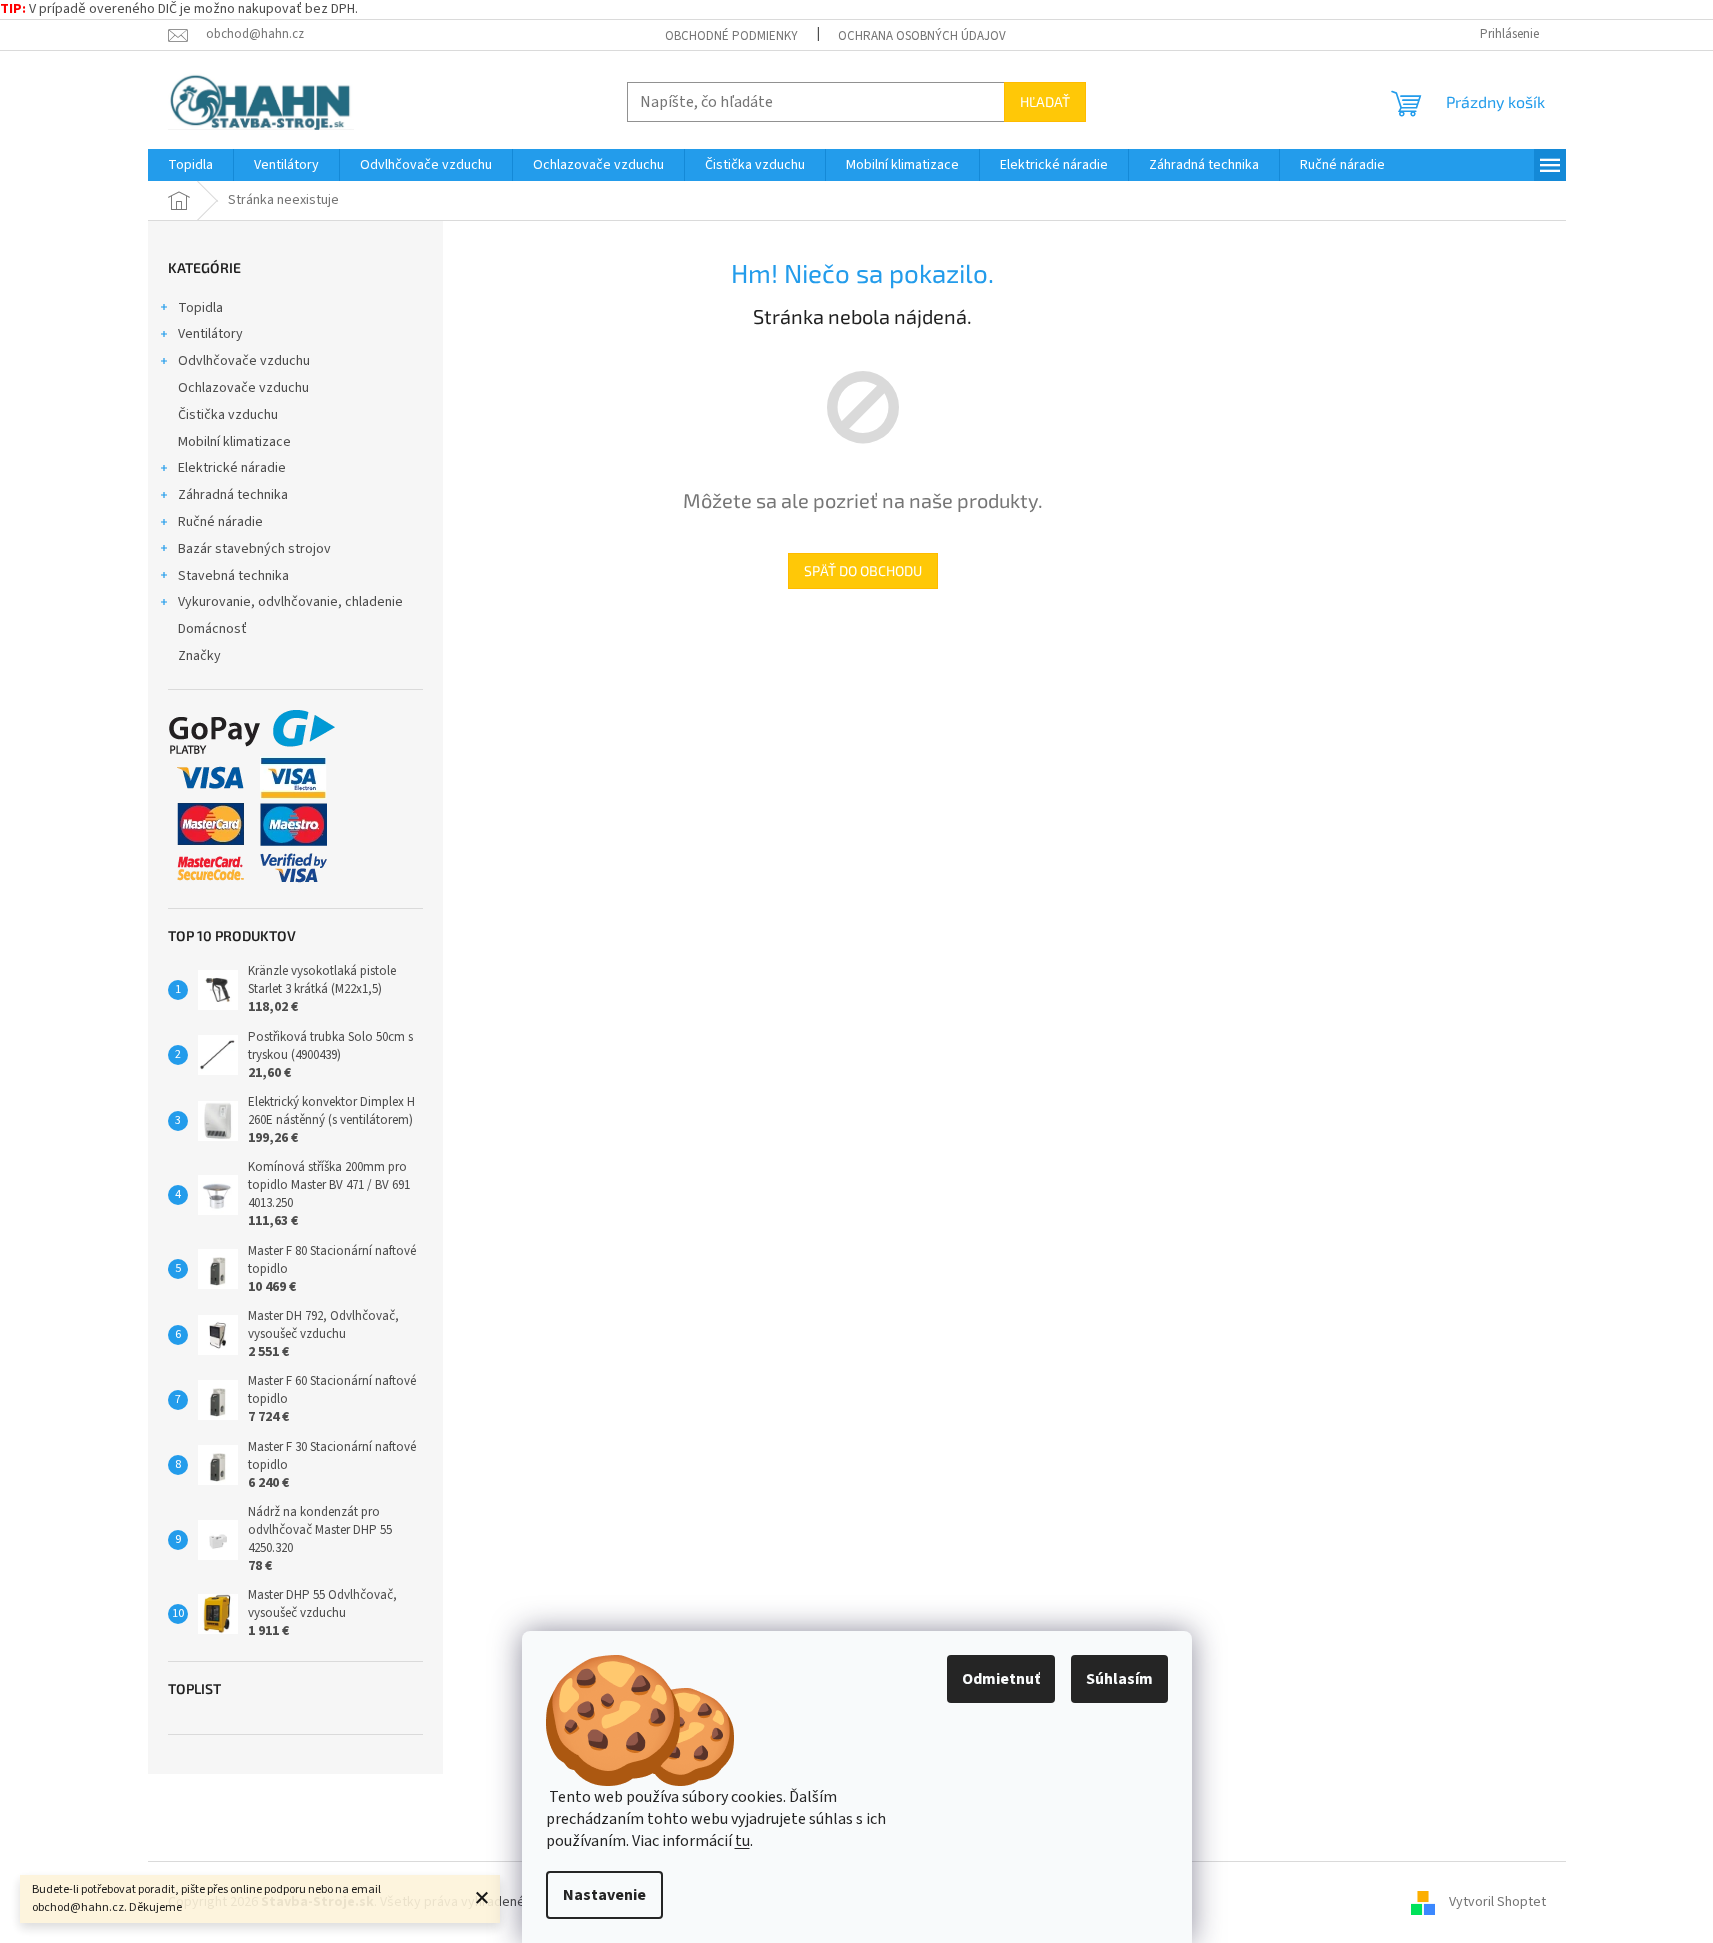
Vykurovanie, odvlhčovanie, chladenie (290, 602)
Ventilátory (210, 334)
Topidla (200, 308)
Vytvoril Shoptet (1497, 1902)
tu (742, 1841)
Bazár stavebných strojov (254, 549)
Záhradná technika (233, 495)
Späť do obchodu (863, 570)
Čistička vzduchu (228, 415)
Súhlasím (1119, 1679)
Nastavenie (604, 1895)
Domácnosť (212, 629)
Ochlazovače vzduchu (243, 388)
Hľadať (1045, 101)
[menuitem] (190, 165)
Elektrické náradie (232, 468)
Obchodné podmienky (731, 36)
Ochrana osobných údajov (922, 36)
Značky (199, 656)
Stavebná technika (233, 576)
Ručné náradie (220, 522)
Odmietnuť (1001, 1679)
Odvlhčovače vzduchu (244, 361)
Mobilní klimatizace (234, 442)
